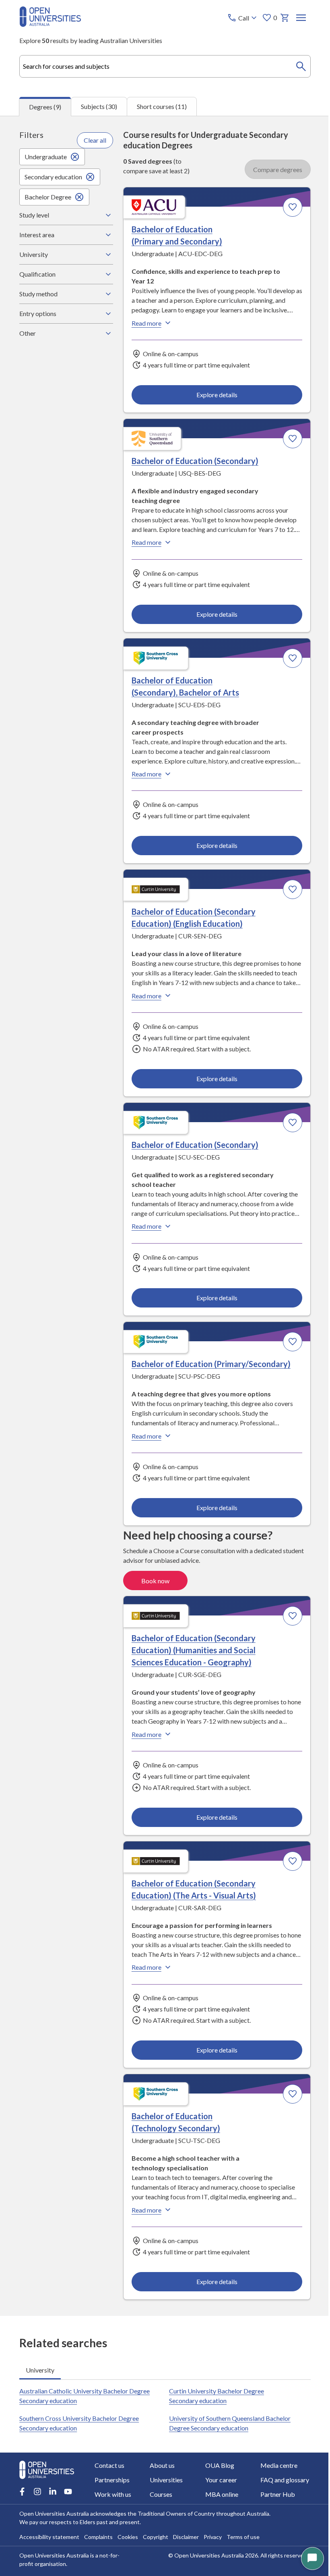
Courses (160, 2494)
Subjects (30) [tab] (99, 106)
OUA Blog (217, 2465)
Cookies (128, 2537)
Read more (144, 323)
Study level (34, 215)
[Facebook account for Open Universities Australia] (22, 2492)
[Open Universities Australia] (50, 24)
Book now (153, 1577)
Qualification (37, 274)
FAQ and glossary (280, 2480)
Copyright (156, 2537)
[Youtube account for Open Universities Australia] (68, 2492)
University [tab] (40, 2365)
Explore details (213, 394)
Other (28, 333)
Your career (218, 2480)
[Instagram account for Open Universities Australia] (37, 2492)
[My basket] (285, 18)
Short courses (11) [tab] (162, 106)
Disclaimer (186, 2537)
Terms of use (243, 2537)
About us (161, 2465)
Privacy (213, 2537)
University (34, 254)
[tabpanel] (165, 1216)
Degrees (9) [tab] (45, 107)
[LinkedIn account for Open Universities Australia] (53, 2492)
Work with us (113, 2494)
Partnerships (112, 2480)
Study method (38, 294)
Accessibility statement (49, 2537)
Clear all (93, 140)
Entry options (38, 313)
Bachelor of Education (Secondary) (193, 460)
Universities (165, 2480)
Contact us (109, 2465)
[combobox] (165, 66)
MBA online (219, 2494)
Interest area (37, 235)
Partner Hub (273, 2494)
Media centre (274, 2465)
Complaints (98, 2537)
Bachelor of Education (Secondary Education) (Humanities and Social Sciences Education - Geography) (191, 1646)
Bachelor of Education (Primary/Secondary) (209, 1361)
